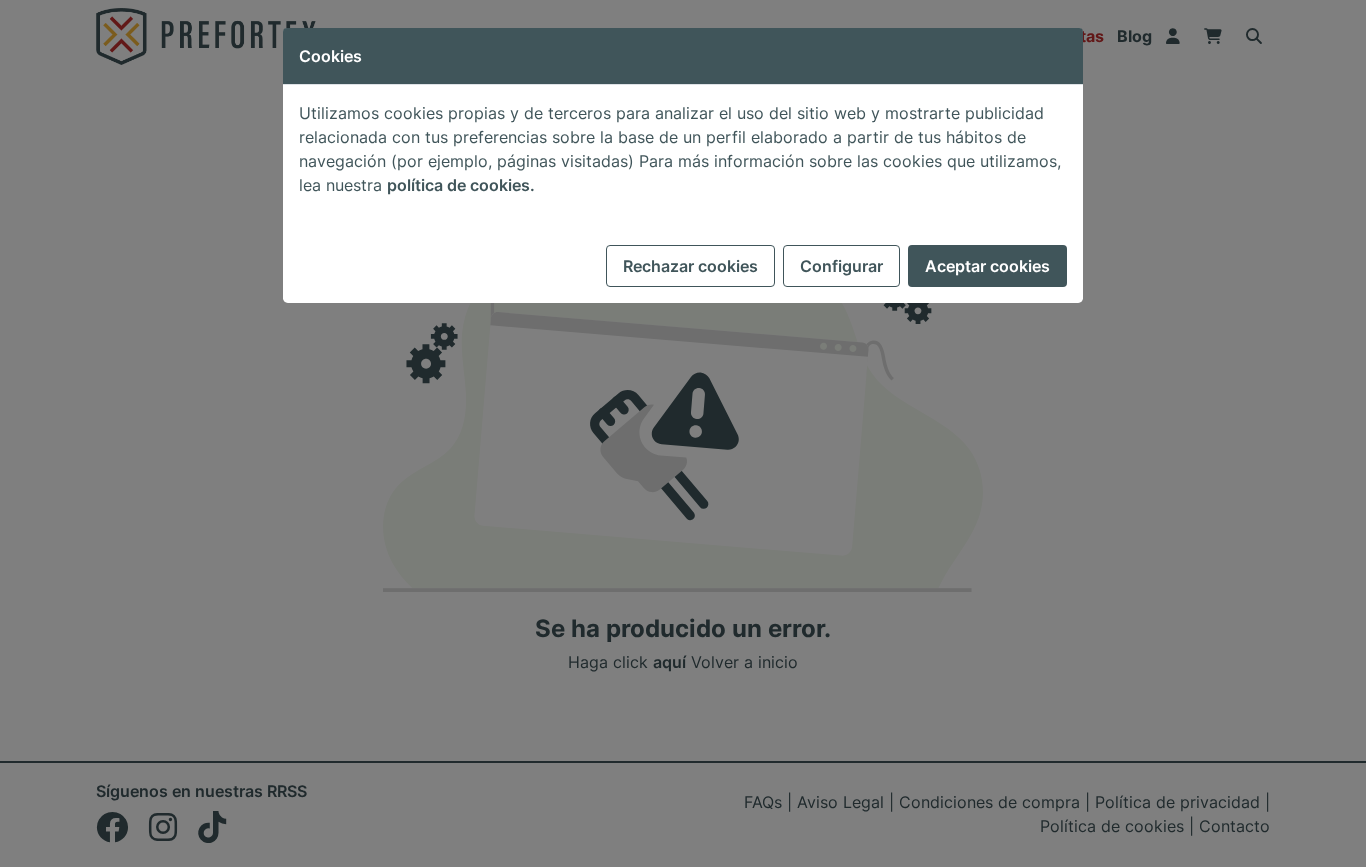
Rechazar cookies (690, 266)
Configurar (841, 266)
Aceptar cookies (987, 266)
